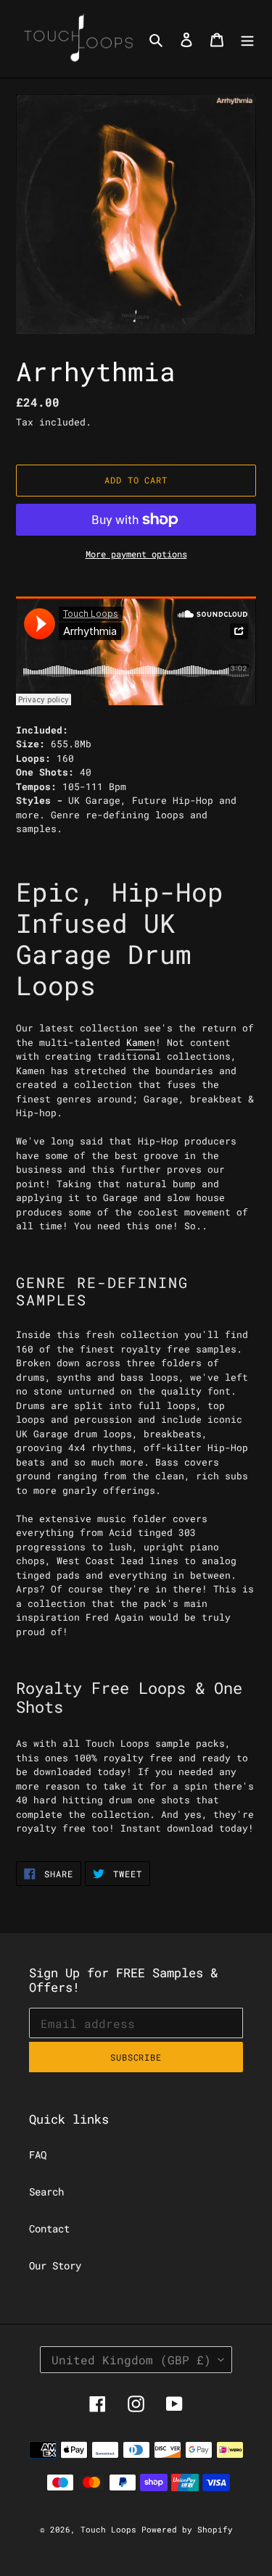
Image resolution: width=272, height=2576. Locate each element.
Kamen (141, 1042)
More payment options (136, 554)
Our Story (55, 2265)
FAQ (38, 2155)
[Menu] (247, 39)
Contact (49, 2228)
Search (46, 2191)
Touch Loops (111, 2529)
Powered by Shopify (187, 2529)
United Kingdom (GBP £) (131, 2360)
